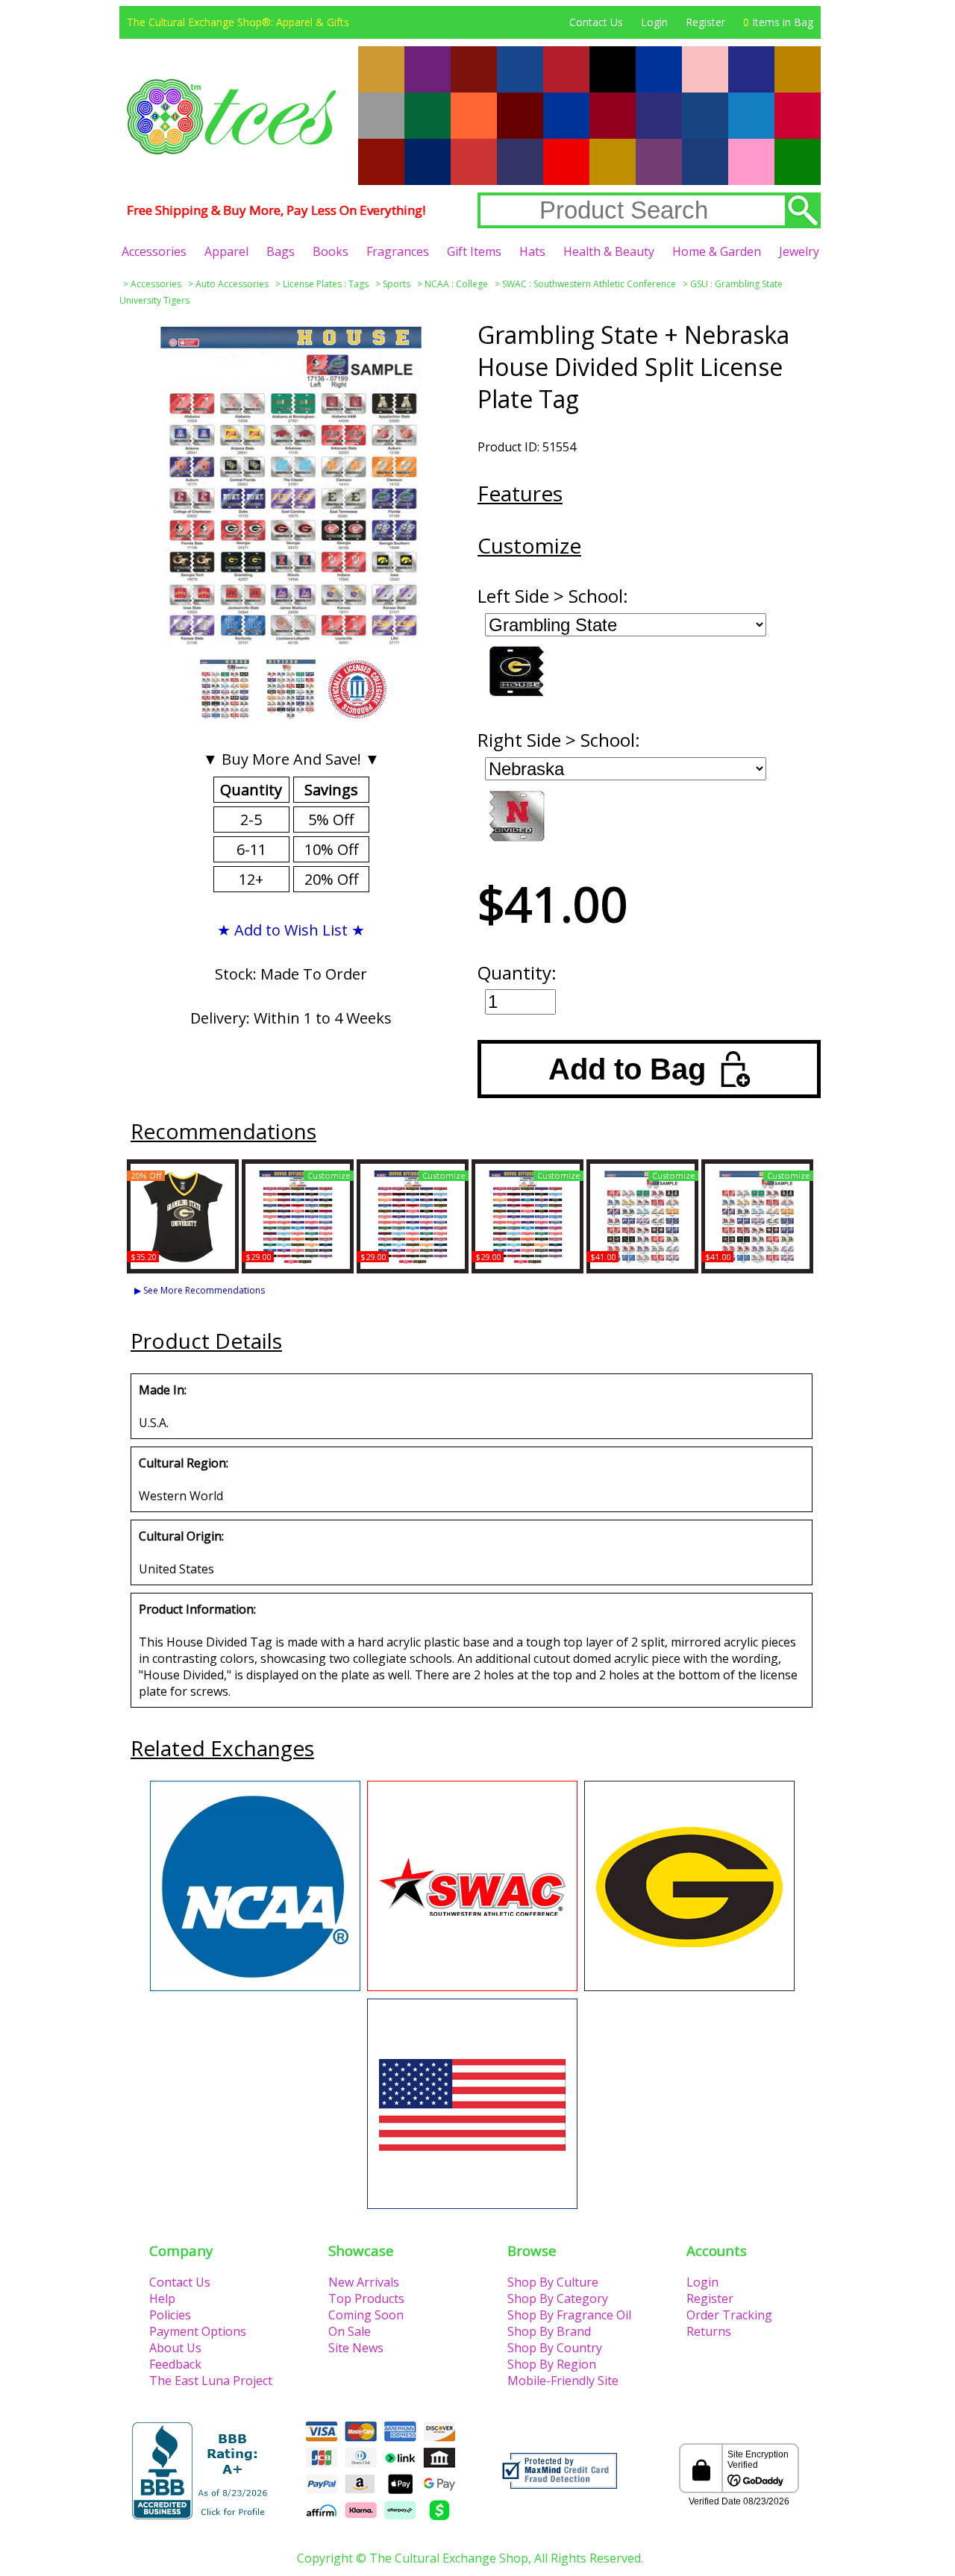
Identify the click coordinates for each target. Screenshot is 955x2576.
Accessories (154, 251)
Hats (532, 251)
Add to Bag (627, 1069)
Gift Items (474, 251)
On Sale (350, 2331)
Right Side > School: (559, 740)
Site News (356, 2348)
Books (331, 251)
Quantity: (517, 972)
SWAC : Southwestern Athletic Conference (589, 284)
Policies (170, 2315)
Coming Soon (366, 2315)
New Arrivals (364, 2282)
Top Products (366, 2298)
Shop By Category (558, 2298)
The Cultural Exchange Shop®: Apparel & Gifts (238, 22)
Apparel (226, 251)
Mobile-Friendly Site (563, 2381)
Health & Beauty (609, 251)
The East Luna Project (211, 2381)
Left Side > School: (553, 596)
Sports (397, 284)
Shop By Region (552, 2364)
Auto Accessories (232, 284)
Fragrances (398, 251)
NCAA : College (456, 284)
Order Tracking (729, 2315)
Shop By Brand (549, 2331)
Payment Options (198, 2331)
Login (654, 22)
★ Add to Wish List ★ (291, 930)
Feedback (175, 2364)
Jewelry (799, 251)
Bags (281, 251)
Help (162, 2298)
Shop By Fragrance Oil (569, 2315)
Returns (709, 2331)
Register (705, 22)
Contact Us (596, 22)
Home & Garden (717, 251)
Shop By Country (555, 2348)
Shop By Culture (553, 2282)
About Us (175, 2348)
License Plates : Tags (326, 284)
